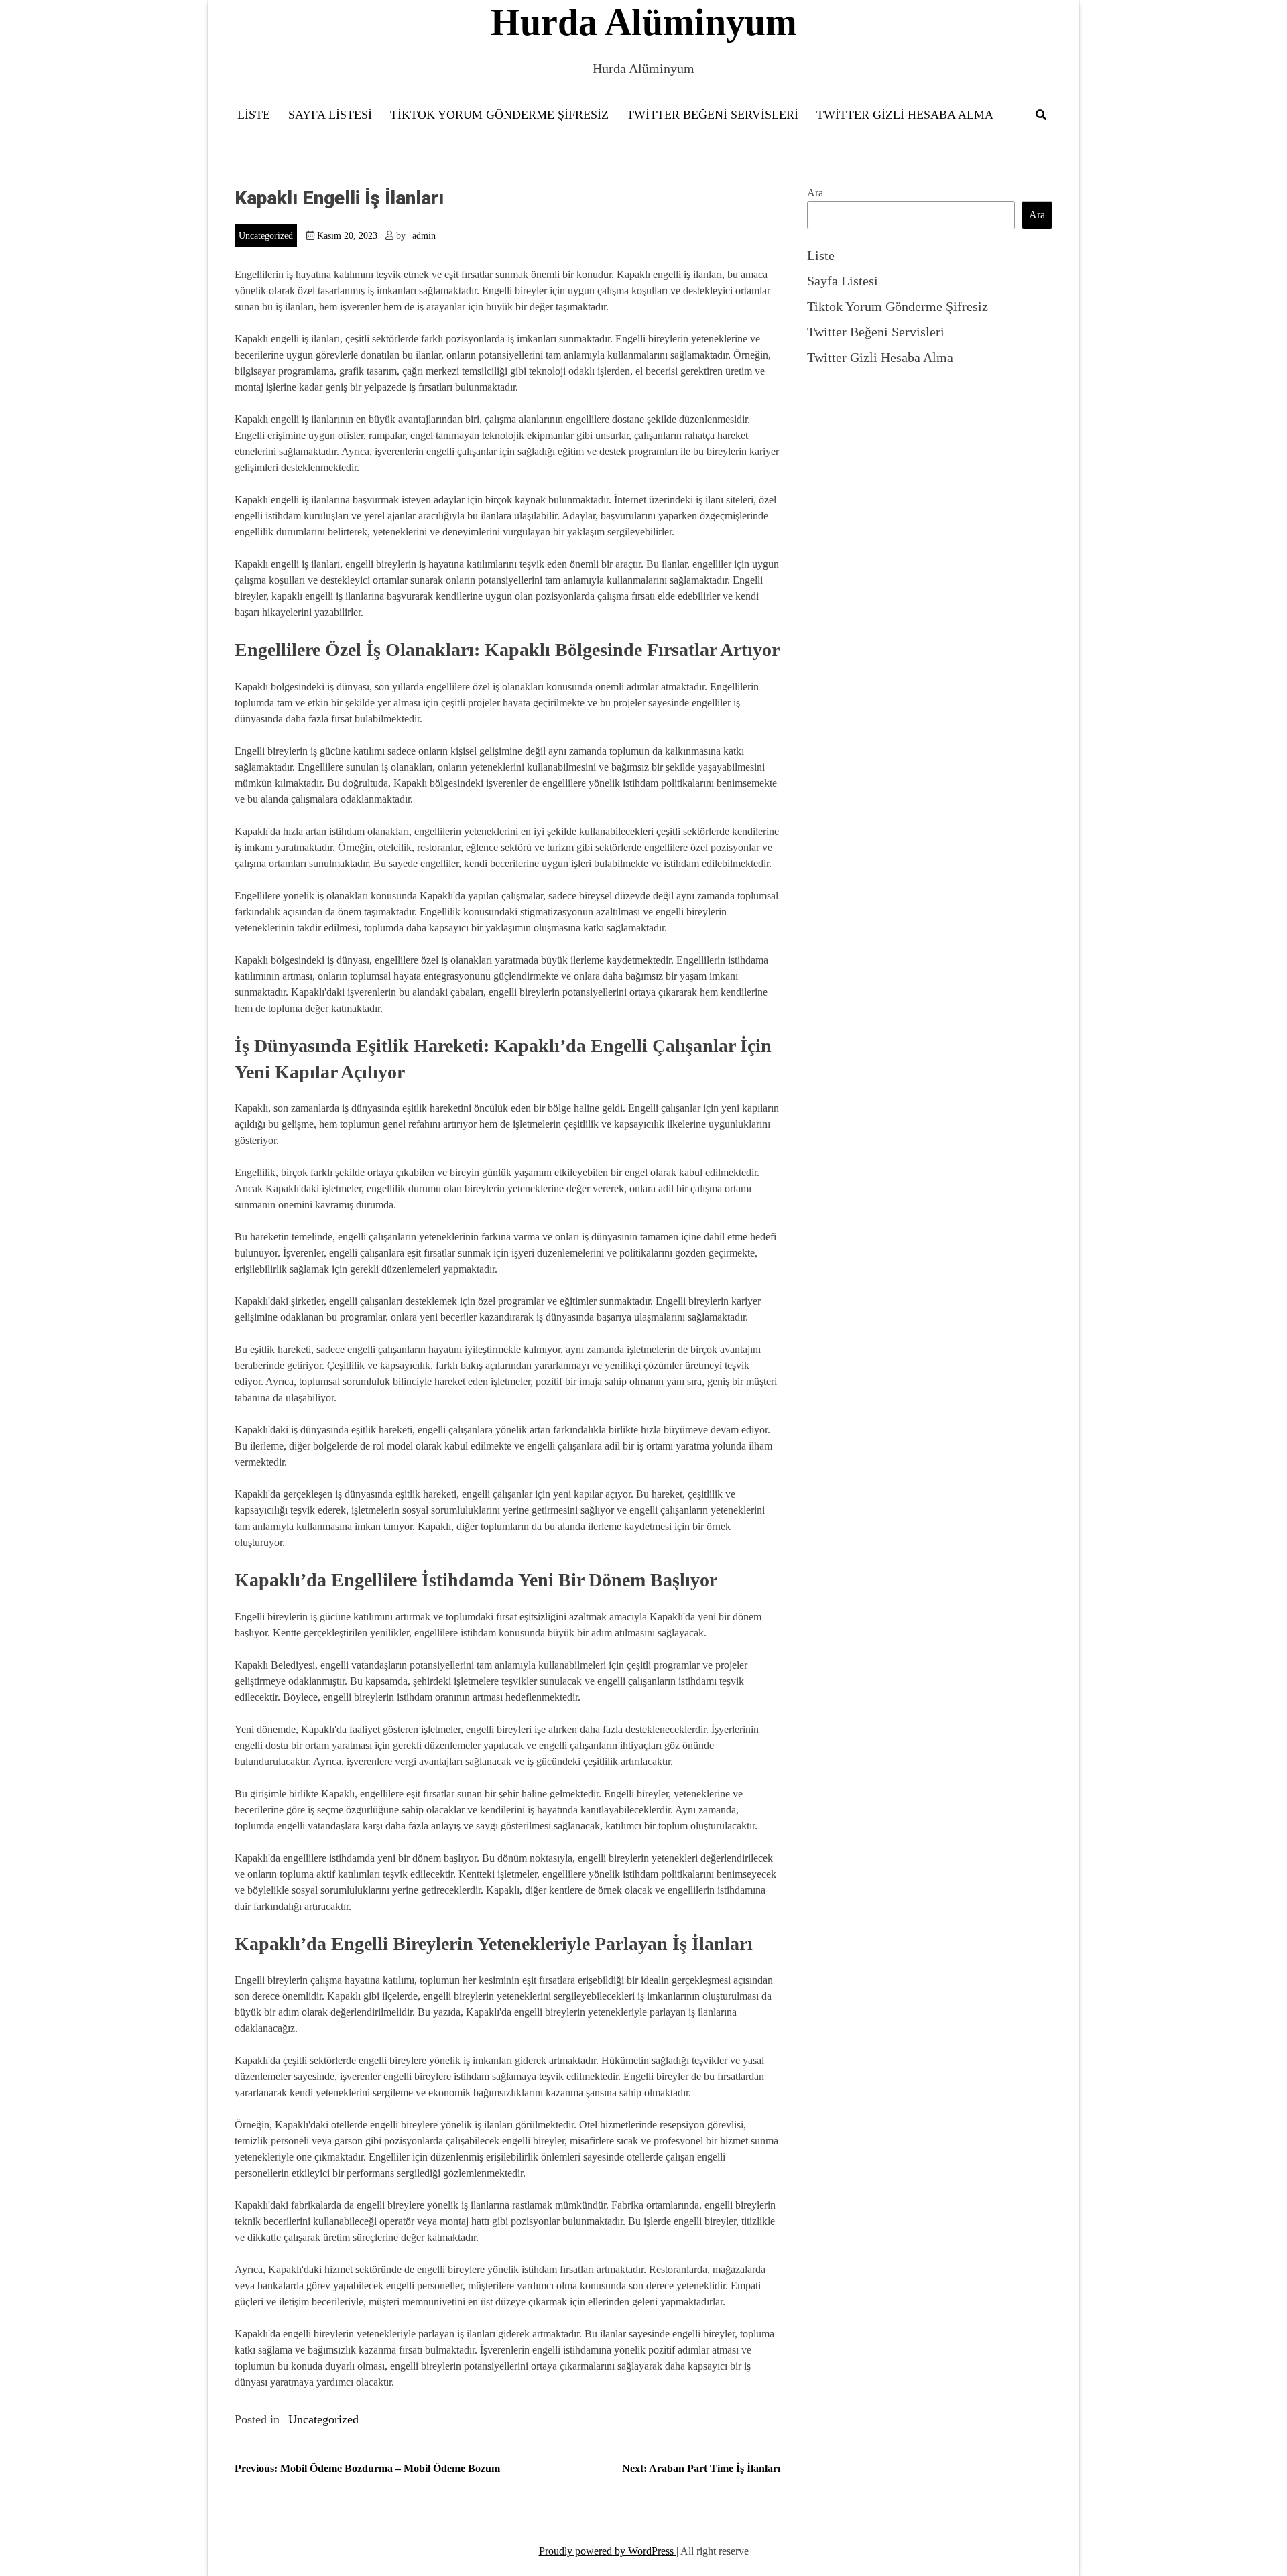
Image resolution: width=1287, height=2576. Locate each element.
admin (424, 236)
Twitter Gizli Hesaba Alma (905, 115)
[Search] (1041, 115)
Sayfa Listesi (330, 115)
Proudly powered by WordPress (608, 2551)
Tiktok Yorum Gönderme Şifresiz (499, 115)
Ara (815, 193)
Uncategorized (266, 236)
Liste (254, 115)
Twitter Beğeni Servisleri (713, 115)
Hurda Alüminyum (644, 22)
